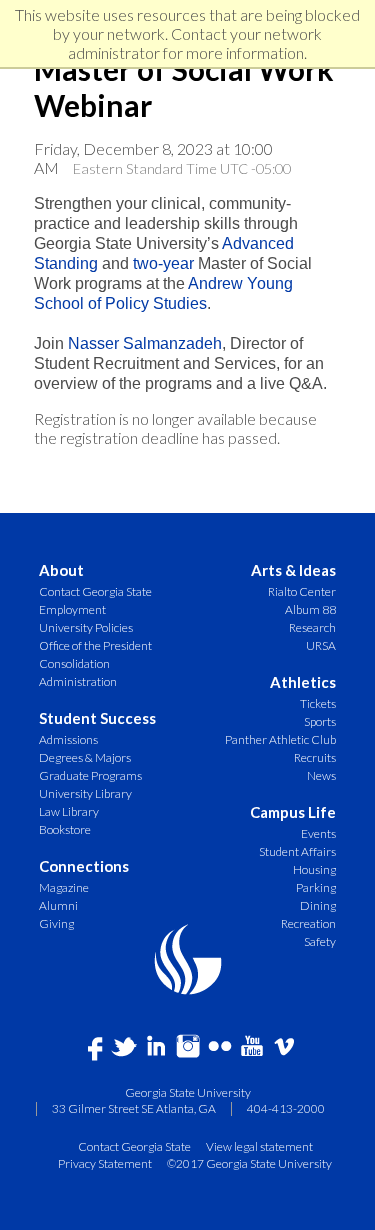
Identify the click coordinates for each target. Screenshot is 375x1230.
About (61, 570)
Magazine (64, 887)
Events (318, 833)
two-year (163, 263)
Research (312, 627)
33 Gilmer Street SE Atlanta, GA (134, 1108)
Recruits (315, 757)
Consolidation (74, 663)
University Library (85, 793)
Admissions (68, 739)
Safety (320, 941)
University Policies (86, 627)
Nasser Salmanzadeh (145, 343)
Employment (72, 609)
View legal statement (259, 1146)
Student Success (97, 718)
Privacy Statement (105, 1163)
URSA (321, 645)
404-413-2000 (286, 1108)
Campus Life (293, 812)
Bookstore (65, 829)
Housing (314, 869)
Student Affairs (297, 851)
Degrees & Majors (85, 757)
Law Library (69, 811)
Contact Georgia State (95, 591)
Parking (316, 887)
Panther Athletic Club (280, 739)
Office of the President (95, 645)
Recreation (308, 923)
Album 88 (310, 609)
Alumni (58, 905)
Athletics (303, 682)
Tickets (318, 703)
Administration (78, 681)
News (321, 775)
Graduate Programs (90, 775)
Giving (56, 923)
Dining (318, 905)
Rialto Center (302, 591)
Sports (320, 721)
